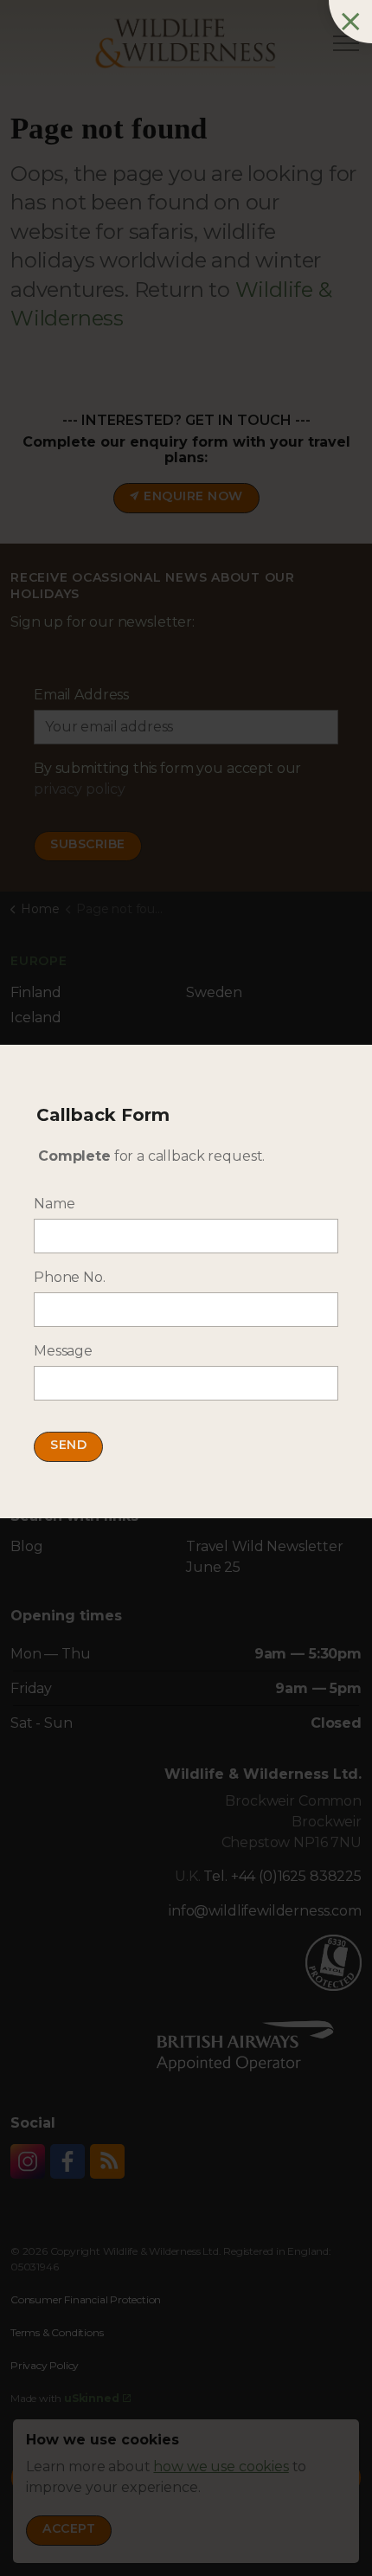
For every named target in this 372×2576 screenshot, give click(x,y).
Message (63, 1351)
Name (54, 1204)
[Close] (350, 22)
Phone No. (70, 1277)
